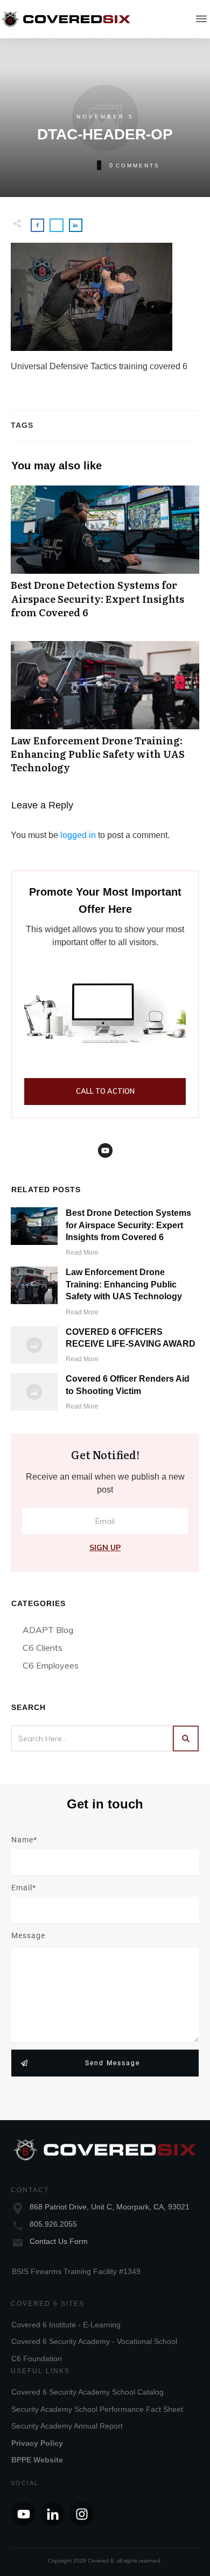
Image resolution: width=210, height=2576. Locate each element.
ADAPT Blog (48, 1630)
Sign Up (105, 1547)
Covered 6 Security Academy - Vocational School (94, 2341)
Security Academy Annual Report (67, 2426)
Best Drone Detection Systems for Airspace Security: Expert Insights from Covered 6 (105, 558)
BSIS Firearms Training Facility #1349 (76, 2271)
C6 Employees (51, 1665)
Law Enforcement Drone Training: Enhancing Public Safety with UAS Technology (105, 713)
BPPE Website (37, 2460)
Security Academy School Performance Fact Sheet (97, 2409)
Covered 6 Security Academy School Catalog (87, 2392)
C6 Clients (43, 1648)
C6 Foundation (37, 2359)
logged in (78, 835)
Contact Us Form (59, 2241)
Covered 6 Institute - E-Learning (66, 2325)
